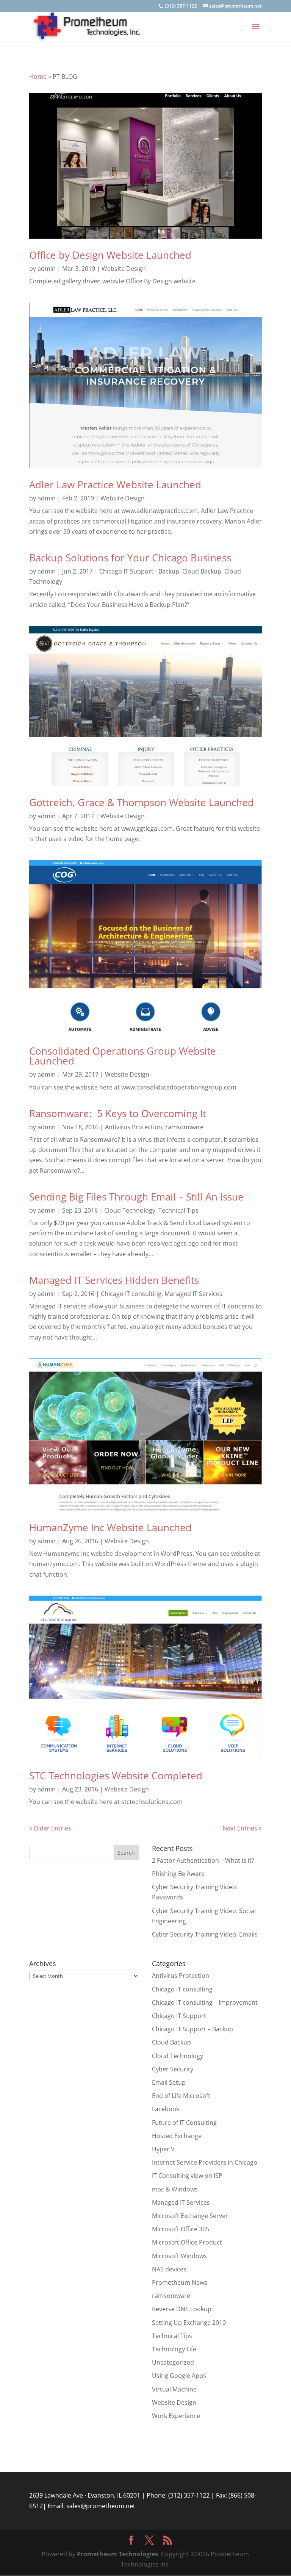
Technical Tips (178, 1210)
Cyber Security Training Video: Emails (205, 1934)
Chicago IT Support (179, 2016)
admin (47, 269)
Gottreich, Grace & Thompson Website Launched (142, 802)
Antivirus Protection (134, 1127)
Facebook (166, 2109)
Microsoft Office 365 (181, 2229)
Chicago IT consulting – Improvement (205, 2002)
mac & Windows (175, 2189)
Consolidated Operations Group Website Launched (123, 1056)
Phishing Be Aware (178, 1874)
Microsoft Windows (179, 2256)
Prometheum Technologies (117, 2554)
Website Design (124, 269)
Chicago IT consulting (131, 1294)
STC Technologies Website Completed (116, 1776)
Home (38, 77)
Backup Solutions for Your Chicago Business (130, 558)
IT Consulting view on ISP (187, 2176)
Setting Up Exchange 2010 (189, 2323)
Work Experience (176, 2416)
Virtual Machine (174, 2389)
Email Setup (169, 2082)
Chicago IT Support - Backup (139, 571)
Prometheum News (180, 2282)
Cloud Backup (202, 571)
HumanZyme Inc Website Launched (110, 1527)
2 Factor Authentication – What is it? (203, 1860)
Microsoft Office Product (187, 2242)
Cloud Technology (130, 1210)
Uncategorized (173, 2362)
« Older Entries (50, 1828)
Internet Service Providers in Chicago (205, 2162)
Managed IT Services (193, 1294)
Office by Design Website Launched (110, 255)
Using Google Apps (179, 2376)
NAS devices (169, 2269)
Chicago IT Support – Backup (192, 2029)
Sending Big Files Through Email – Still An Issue (136, 1197)
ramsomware (184, 1127)
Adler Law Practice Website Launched (115, 485)
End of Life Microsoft (181, 2096)
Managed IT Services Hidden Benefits (114, 1280)
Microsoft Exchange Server (190, 2216)
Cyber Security (173, 2069)
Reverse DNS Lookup (182, 2309)
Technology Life (174, 2349)
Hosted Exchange (177, 2136)
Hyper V (163, 2149)
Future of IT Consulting (184, 2123)
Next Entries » (242, 1828)
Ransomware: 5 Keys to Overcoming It (118, 1113)
